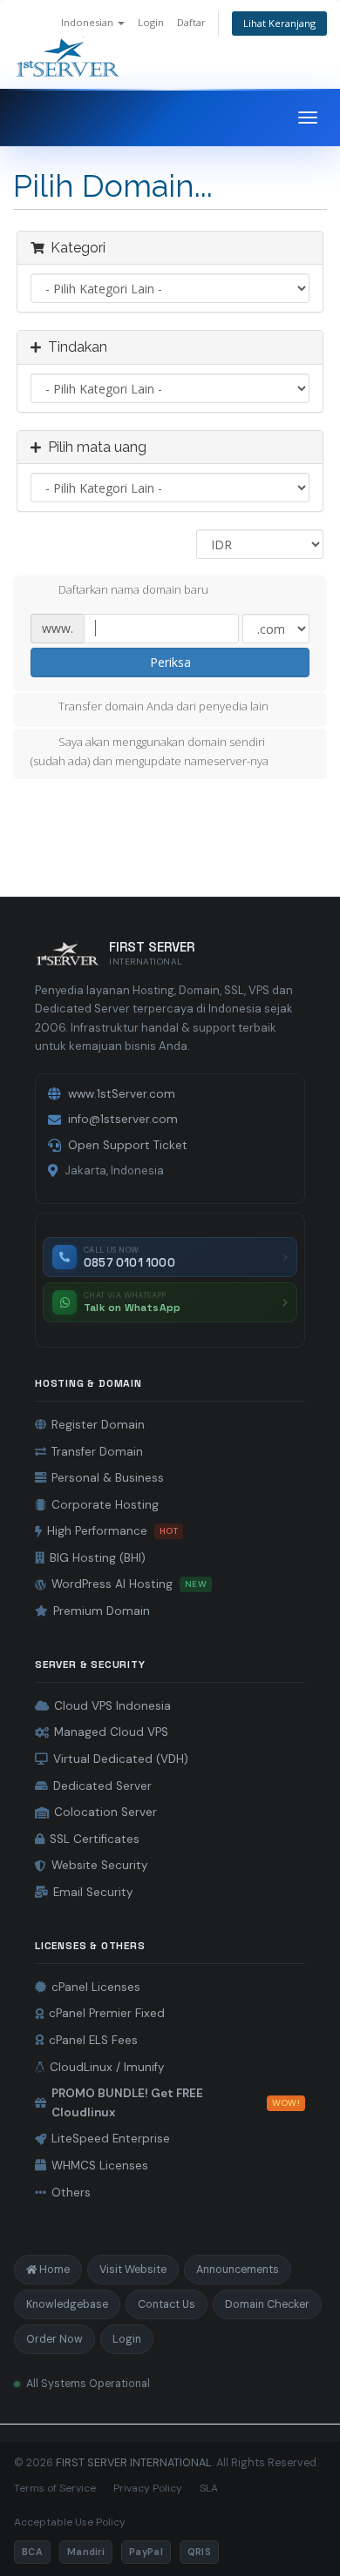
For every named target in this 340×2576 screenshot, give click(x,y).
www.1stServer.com (122, 1094)
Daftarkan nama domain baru (133, 589)
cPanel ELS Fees (93, 2040)
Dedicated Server (102, 1786)
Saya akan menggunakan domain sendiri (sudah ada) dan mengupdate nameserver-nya (150, 752)
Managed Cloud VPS (111, 1732)
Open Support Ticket (128, 1145)
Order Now (54, 2339)
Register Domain (98, 1425)
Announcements (238, 2270)
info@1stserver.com (123, 1119)
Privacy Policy (148, 2488)
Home (54, 2270)
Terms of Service (55, 2488)
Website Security (100, 1865)
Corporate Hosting (105, 1505)
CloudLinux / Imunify (107, 2067)
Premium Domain (102, 1611)
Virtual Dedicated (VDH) (121, 1759)
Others (71, 2193)
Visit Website (133, 2270)
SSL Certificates (95, 1839)
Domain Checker (267, 2304)
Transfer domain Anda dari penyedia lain (163, 707)
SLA (209, 2488)
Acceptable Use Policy (70, 2522)
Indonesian (88, 22)
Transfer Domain (97, 1452)
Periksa (170, 662)
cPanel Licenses (96, 1987)
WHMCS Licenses (100, 2166)
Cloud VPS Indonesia (112, 1706)
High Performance (112, 1531)
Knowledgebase (67, 2304)
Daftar (191, 22)
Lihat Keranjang (279, 23)
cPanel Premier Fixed (107, 2013)
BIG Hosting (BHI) (98, 1558)
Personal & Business (108, 1478)
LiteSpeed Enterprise (111, 2139)
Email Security (93, 1892)
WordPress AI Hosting (129, 1584)
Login (151, 22)
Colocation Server (105, 1812)
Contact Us (167, 2304)
